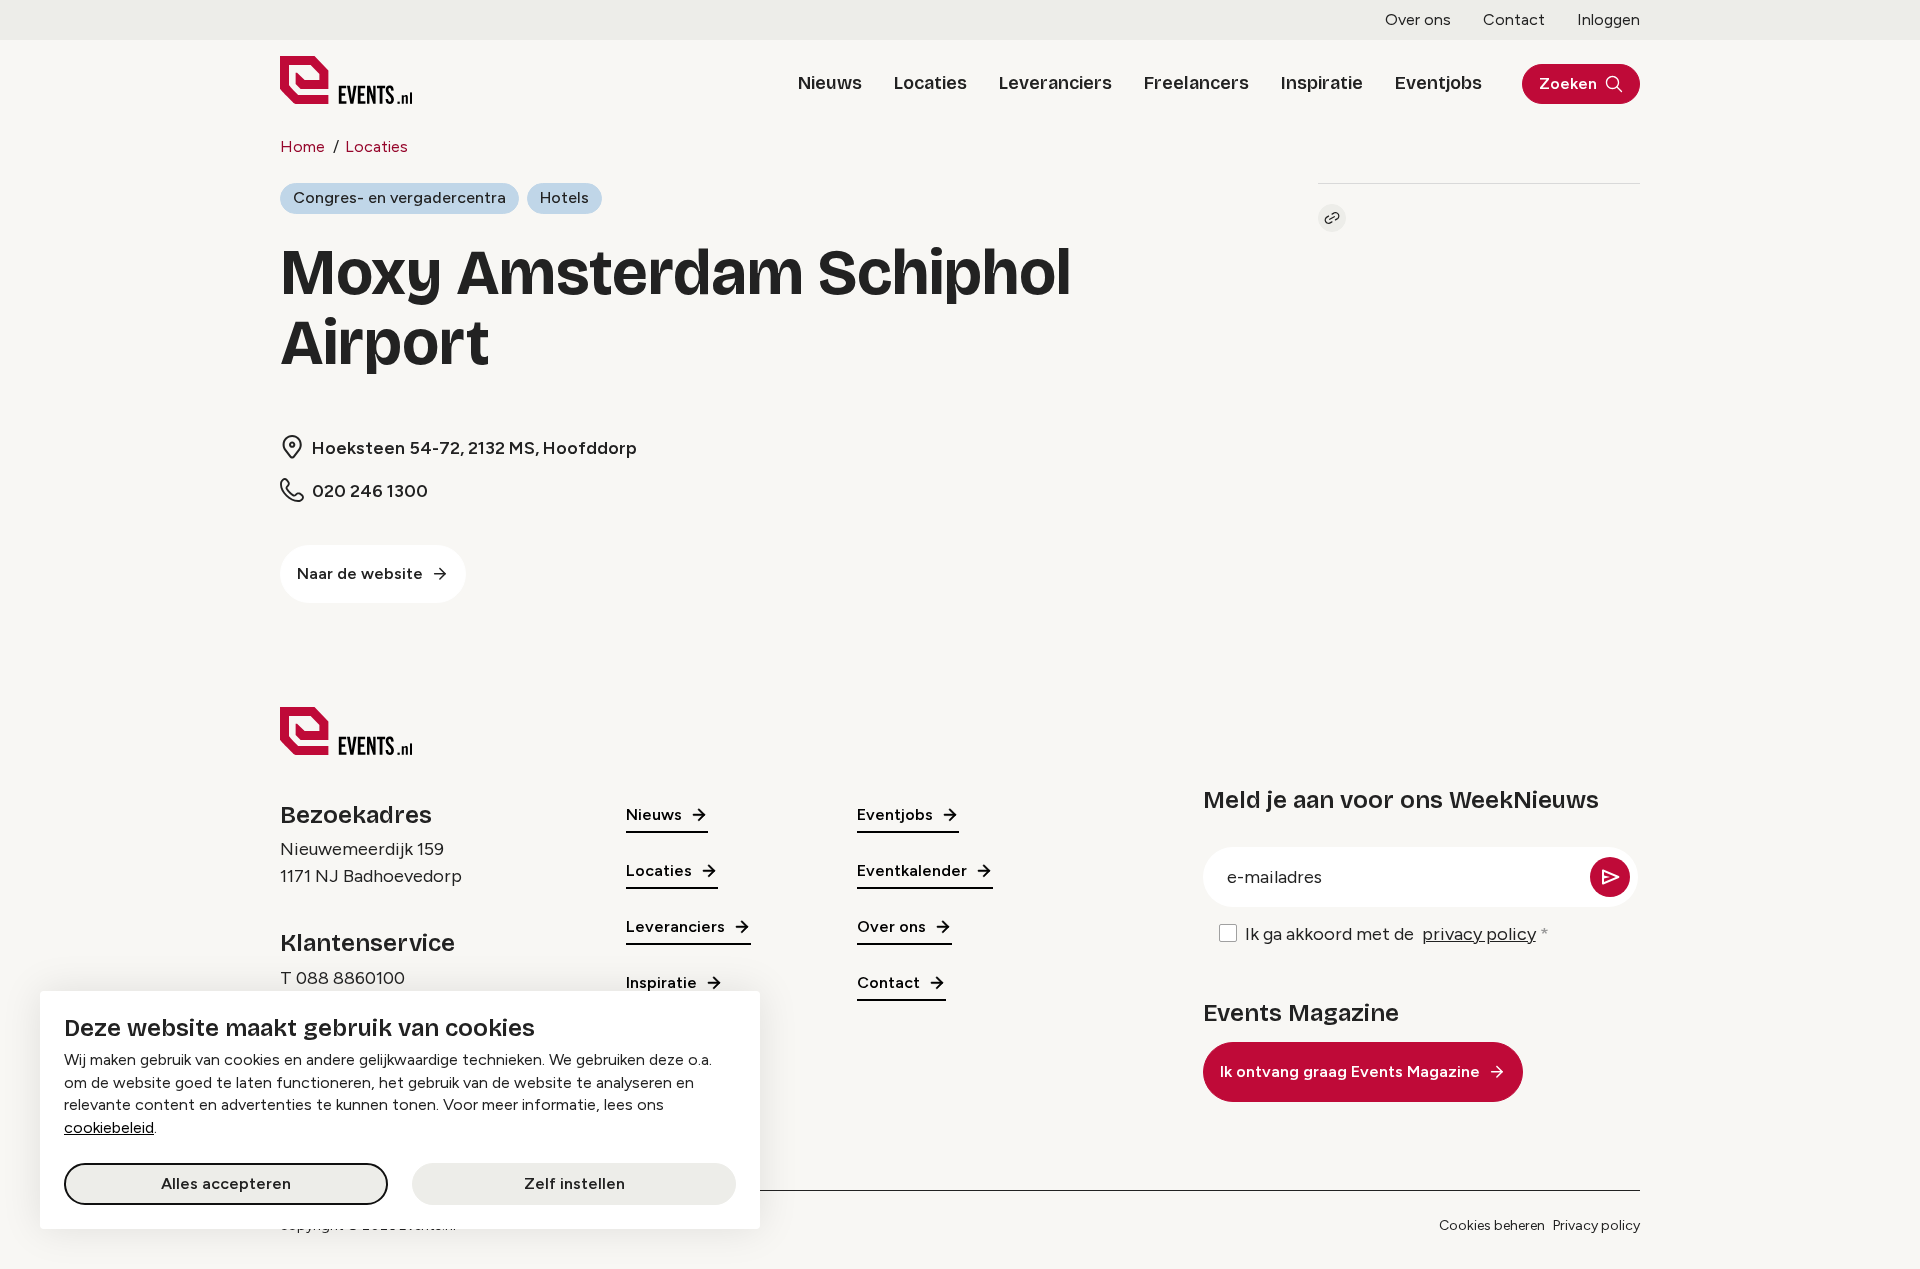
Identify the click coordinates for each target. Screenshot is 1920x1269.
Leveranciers (1055, 83)
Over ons (1418, 19)
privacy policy (1479, 934)
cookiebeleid (109, 1127)
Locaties (930, 83)
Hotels (564, 197)
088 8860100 (350, 978)
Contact (1514, 19)
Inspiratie (1322, 83)
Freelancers (1196, 83)
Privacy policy (1596, 1225)
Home (302, 146)
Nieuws (830, 83)
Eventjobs (1438, 83)
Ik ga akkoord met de (1390, 934)
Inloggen (1608, 19)
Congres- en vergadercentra (399, 197)
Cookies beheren (1492, 1225)
